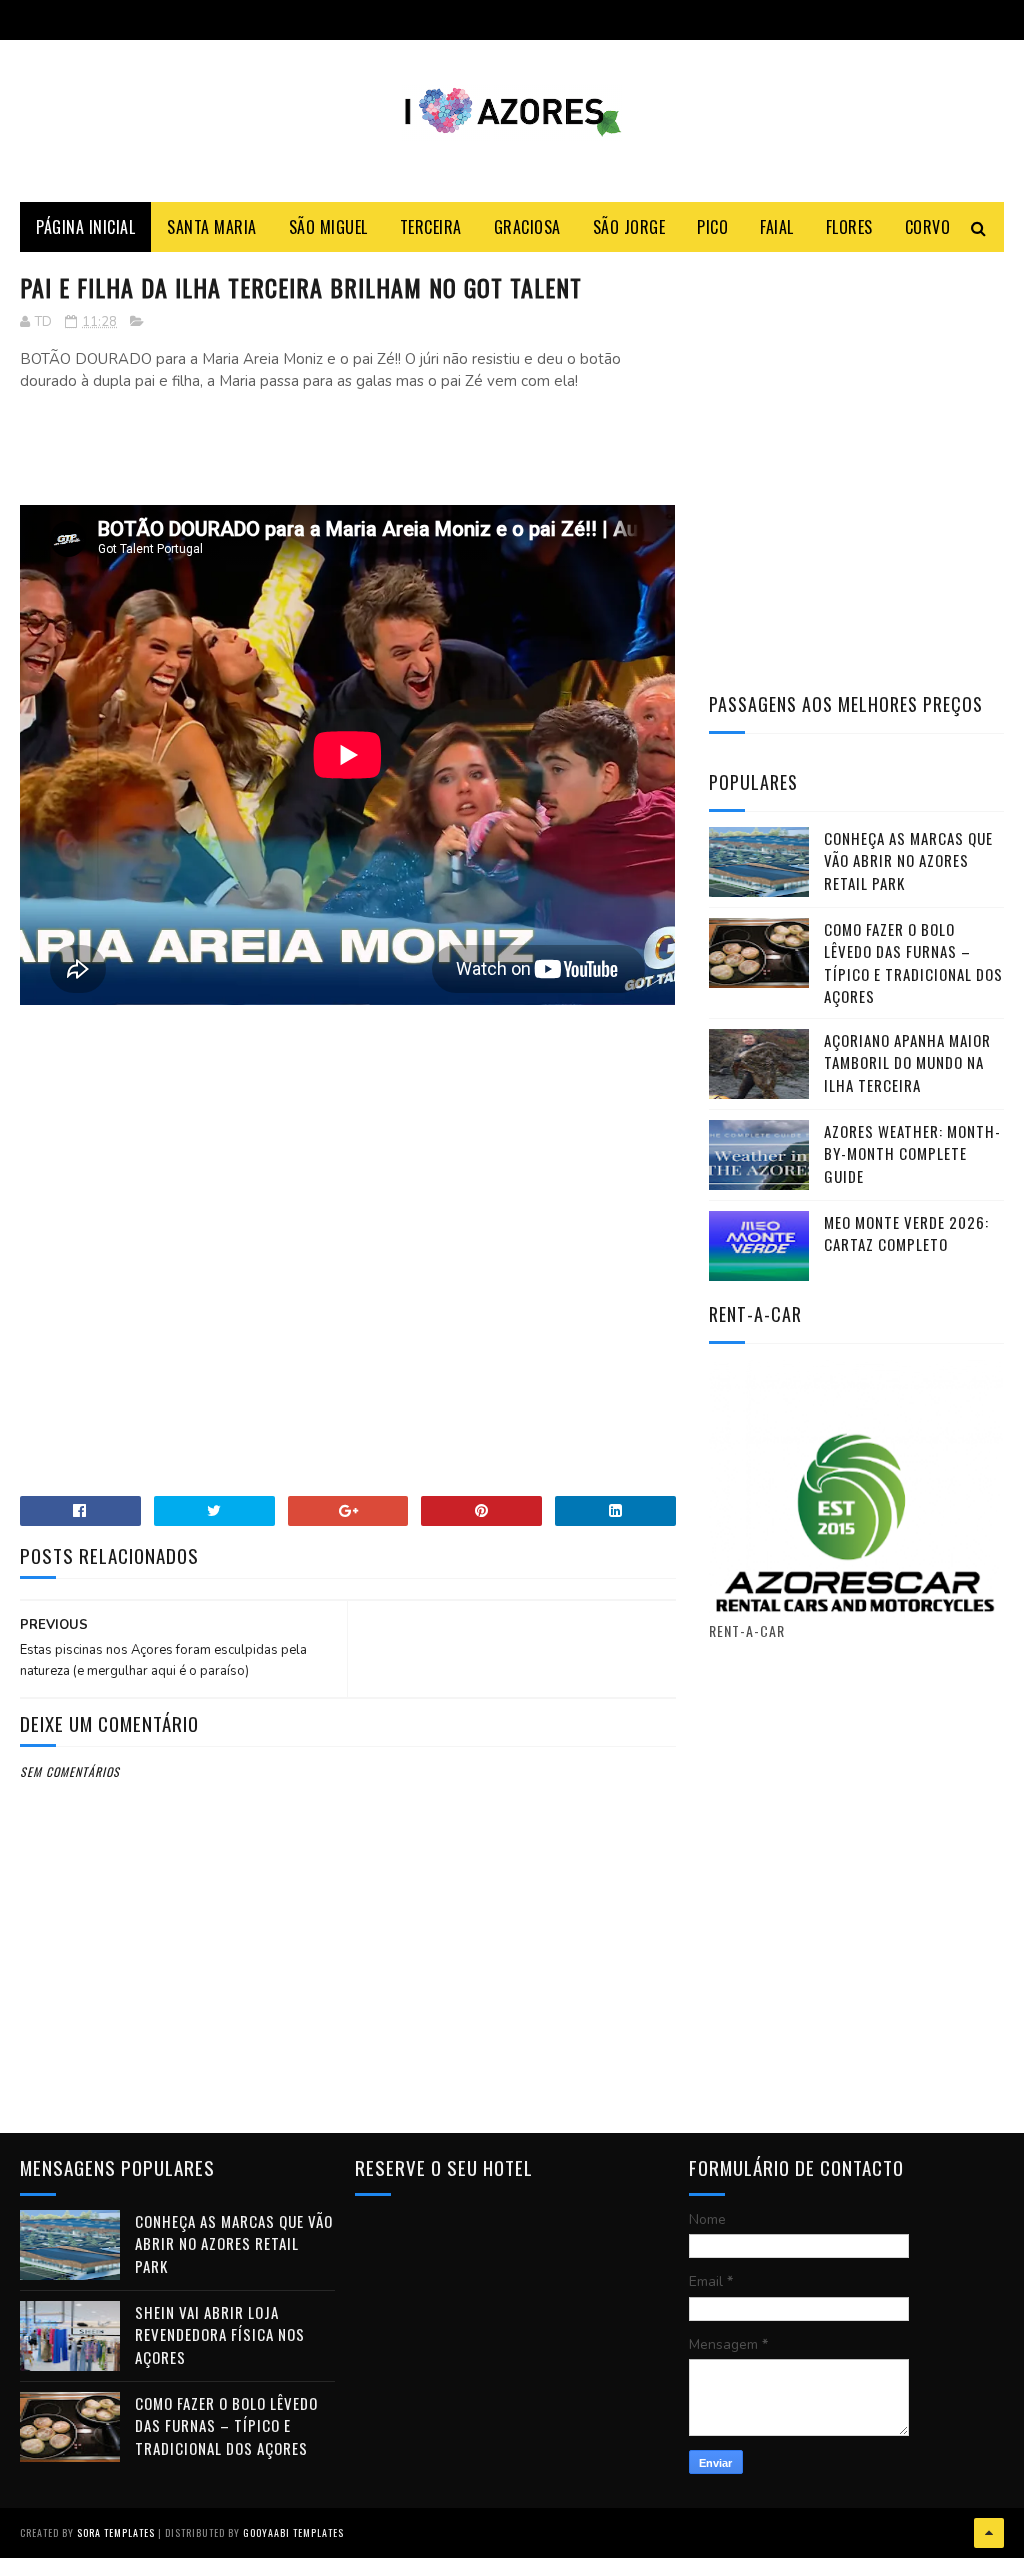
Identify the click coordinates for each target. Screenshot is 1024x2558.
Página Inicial (85, 227)
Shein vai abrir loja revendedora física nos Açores (220, 2334)
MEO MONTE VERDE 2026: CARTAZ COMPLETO (906, 1233)
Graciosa (527, 227)
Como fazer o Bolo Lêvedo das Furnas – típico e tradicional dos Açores (913, 963)
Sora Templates (116, 2532)
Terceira (431, 227)
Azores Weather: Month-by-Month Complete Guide (912, 1153)
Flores (849, 227)
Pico (712, 227)
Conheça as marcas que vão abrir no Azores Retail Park (908, 860)
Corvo (928, 227)
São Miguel (328, 227)
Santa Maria (212, 227)
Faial (777, 227)
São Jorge (629, 227)
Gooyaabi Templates (293, 2532)
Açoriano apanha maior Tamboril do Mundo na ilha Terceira (907, 1062)
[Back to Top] (989, 2533)
